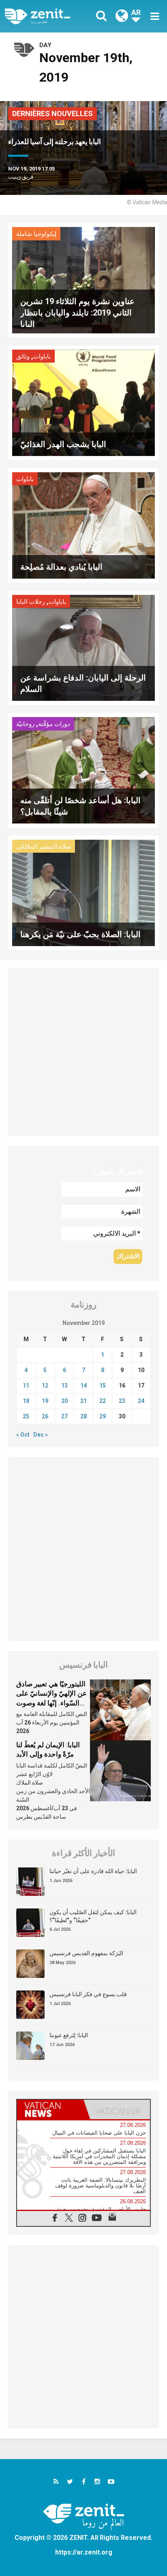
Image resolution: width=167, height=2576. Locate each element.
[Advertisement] (83, 1052)
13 (64, 1385)
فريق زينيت (21, 177)
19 (45, 1401)
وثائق (23, 357)
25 (26, 1416)
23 (122, 1401)
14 (83, 1385)
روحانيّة (25, 724)
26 (45, 1416)
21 (83, 1401)
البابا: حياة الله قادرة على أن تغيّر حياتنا (93, 1871)
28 (83, 1416)
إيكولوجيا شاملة (36, 234)
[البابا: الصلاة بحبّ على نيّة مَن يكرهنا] (83, 892)
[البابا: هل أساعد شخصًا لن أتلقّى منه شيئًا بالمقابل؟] (83, 770)
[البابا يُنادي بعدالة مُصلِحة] (83, 524)
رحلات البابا (31, 602)
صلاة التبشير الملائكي (44, 847)
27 (64, 1416)
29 (103, 1416)
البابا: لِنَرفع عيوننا (69, 2035)
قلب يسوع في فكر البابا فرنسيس (88, 1994)
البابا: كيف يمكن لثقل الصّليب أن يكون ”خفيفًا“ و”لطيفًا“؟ (93, 1916)
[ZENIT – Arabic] (47, 16)
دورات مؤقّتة (54, 724)
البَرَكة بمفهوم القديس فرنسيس (86, 1953)
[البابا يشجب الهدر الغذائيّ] (83, 402)
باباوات (42, 357)
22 (103, 1401)
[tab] (50, 2109)
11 (26, 1385)
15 (103, 1385)
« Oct (23, 1435)
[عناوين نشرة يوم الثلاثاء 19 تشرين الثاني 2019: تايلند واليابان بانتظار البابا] (83, 280)
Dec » (41, 1435)
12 (45, 1385)
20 (64, 1401)
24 (141, 1401)
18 (26, 1401)
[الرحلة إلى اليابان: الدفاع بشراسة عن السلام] (83, 647)
